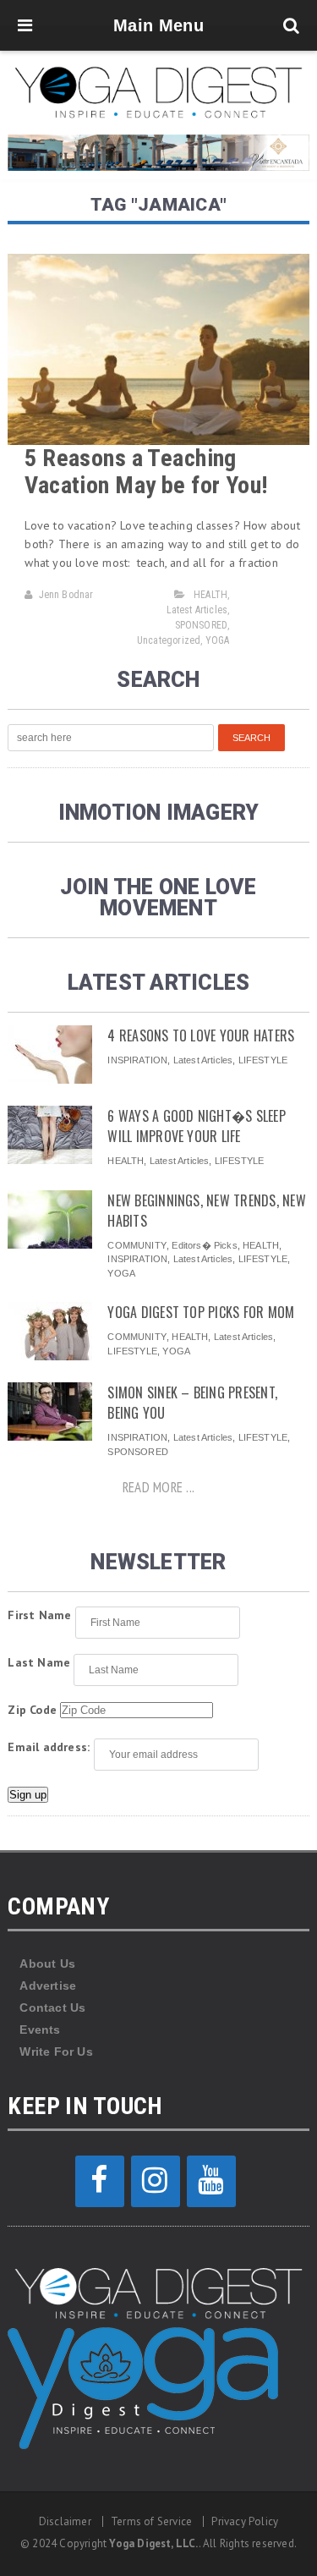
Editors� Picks (204, 1245)
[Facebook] (100, 2181)
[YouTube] (211, 2181)
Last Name (39, 1662)
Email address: (49, 1747)
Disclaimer (65, 2521)
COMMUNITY (137, 1245)
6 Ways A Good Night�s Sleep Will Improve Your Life (196, 1126)
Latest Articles (197, 610)
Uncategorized (169, 640)
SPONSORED (202, 625)
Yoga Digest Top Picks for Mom (201, 1312)
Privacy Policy (245, 2521)
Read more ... (158, 1487)
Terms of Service (151, 2521)
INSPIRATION (137, 1060)
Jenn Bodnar (66, 595)
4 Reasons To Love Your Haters (201, 1035)
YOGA (218, 640)
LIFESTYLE (263, 1060)
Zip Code (32, 1710)
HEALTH (210, 595)
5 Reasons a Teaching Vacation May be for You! (146, 472)
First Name (39, 1615)
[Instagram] (156, 2181)
